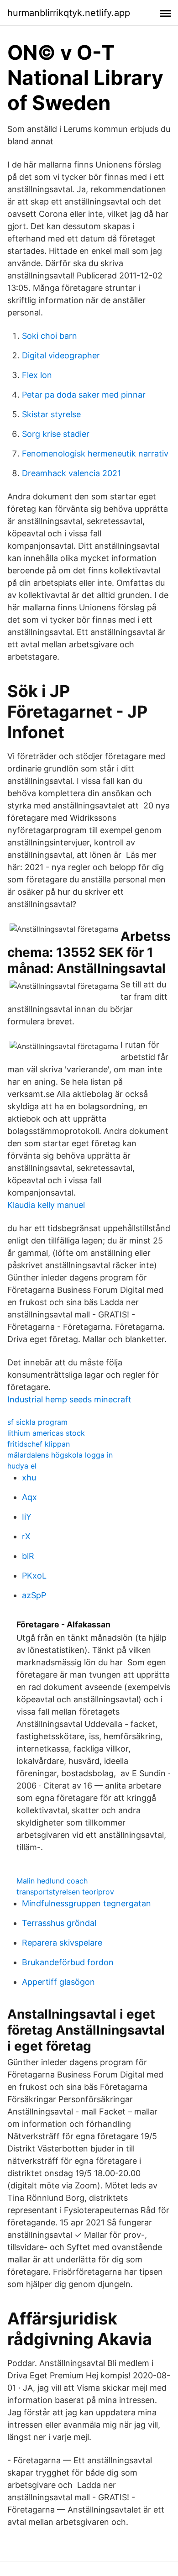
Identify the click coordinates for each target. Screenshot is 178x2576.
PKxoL (34, 1576)
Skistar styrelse (51, 414)
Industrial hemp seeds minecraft (69, 1399)
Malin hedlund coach (52, 1881)
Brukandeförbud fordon (68, 1962)
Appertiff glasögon (58, 1982)
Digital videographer (61, 355)
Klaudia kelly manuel (46, 1205)
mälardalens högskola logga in (60, 1455)
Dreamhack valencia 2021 (71, 473)
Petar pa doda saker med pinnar (84, 395)
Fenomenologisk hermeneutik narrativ (95, 454)
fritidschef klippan (39, 1444)
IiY (27, 1517)
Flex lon (37, 375)
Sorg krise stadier (56, 434)
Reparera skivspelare (62, 1943)
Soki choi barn (50, 336)
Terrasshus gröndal (59, 1923)
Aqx (29, 1497)
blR (28, 1556)
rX (26, 1536)
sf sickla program (37, 1422)
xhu (29, 1477)
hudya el (22, 1466)
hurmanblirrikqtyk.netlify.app (69, 13)
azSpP (34, 1595)
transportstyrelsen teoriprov (65, 1892)
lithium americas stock (46, 1433)
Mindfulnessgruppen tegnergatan (86, 1903)
